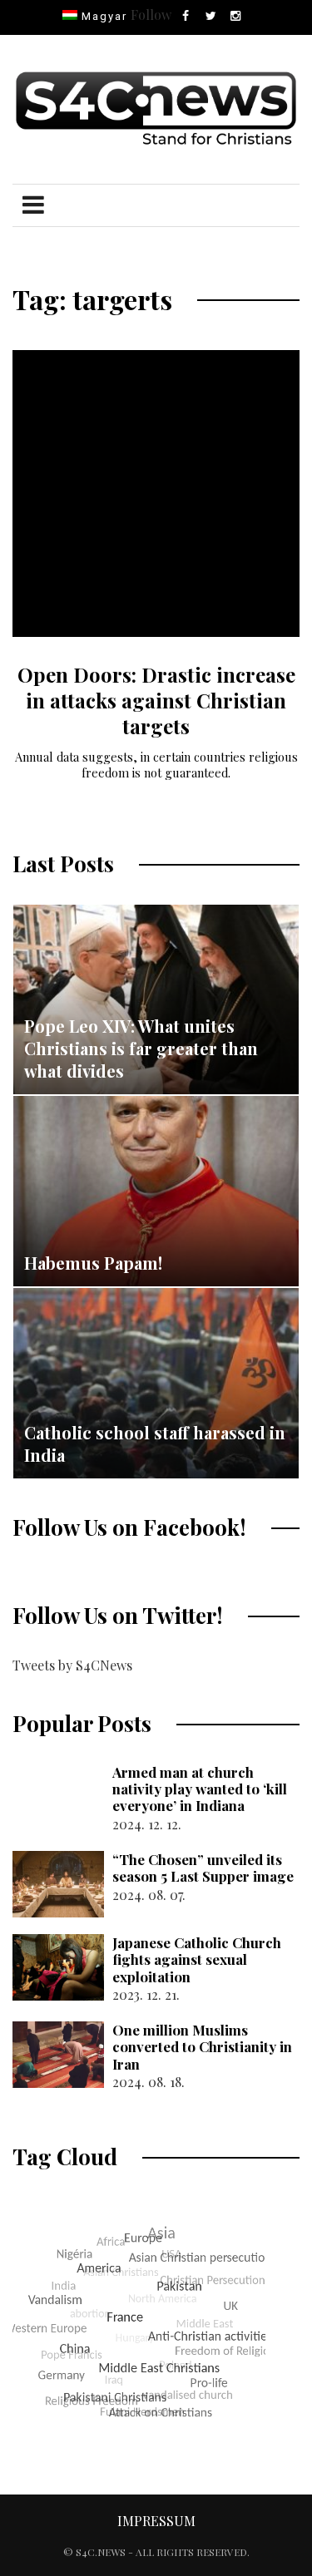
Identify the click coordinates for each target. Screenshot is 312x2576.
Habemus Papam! (93, 1263)
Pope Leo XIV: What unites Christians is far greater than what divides (141, 1048)
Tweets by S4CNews (72, 1665)
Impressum (156, 2521)
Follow (151, 15)
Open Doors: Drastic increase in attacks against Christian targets (156, 700)
